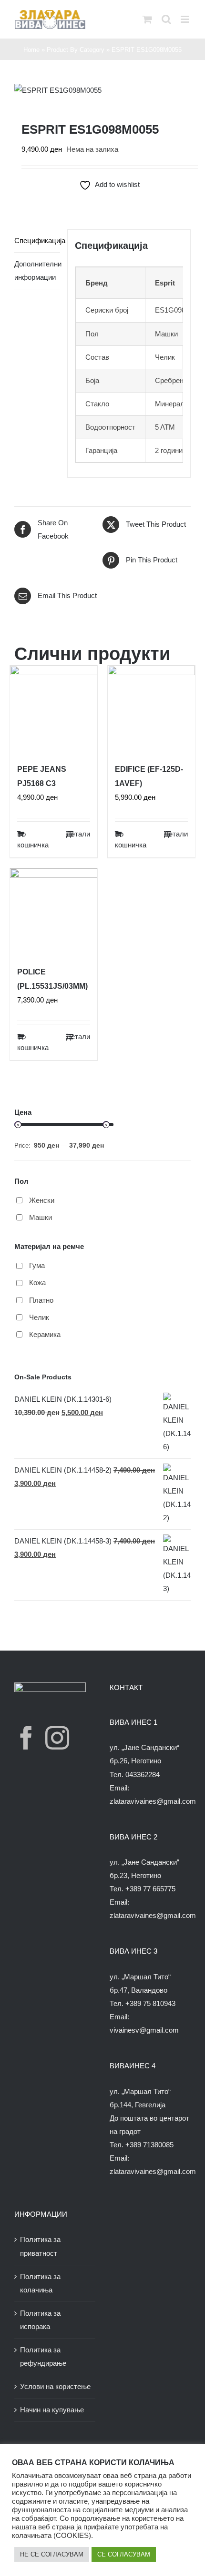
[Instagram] (57, 1738)
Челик (39, 1317)
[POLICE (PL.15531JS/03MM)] (54, 912)
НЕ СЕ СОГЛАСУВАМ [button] (52, 2554)
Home (31, 50)
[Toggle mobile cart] (147, 19)
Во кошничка (33, 839)
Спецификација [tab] (37, 241)
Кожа (37, 1283)
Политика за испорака (40, 2320)
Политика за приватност (40, 2246)
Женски (42, 1200)
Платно (41, 1300)
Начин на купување (52, 2410)
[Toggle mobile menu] (186, 19)
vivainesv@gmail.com (144, 2030)
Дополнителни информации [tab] (37, 270)
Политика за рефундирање (43, 2356)
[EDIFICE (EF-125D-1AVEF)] (151, 709)
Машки (41, 1217)
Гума (37, 1265)
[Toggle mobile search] (166, 19)
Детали (78, 834)
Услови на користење (55, 2386)
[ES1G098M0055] (102, 90)
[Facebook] (26, 1738)
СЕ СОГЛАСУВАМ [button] (124, 2554)
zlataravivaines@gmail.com (153, 1801)
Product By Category (76, 50)
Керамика (45, 1334)
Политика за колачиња (40, 2283)
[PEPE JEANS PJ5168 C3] (54, 709)
